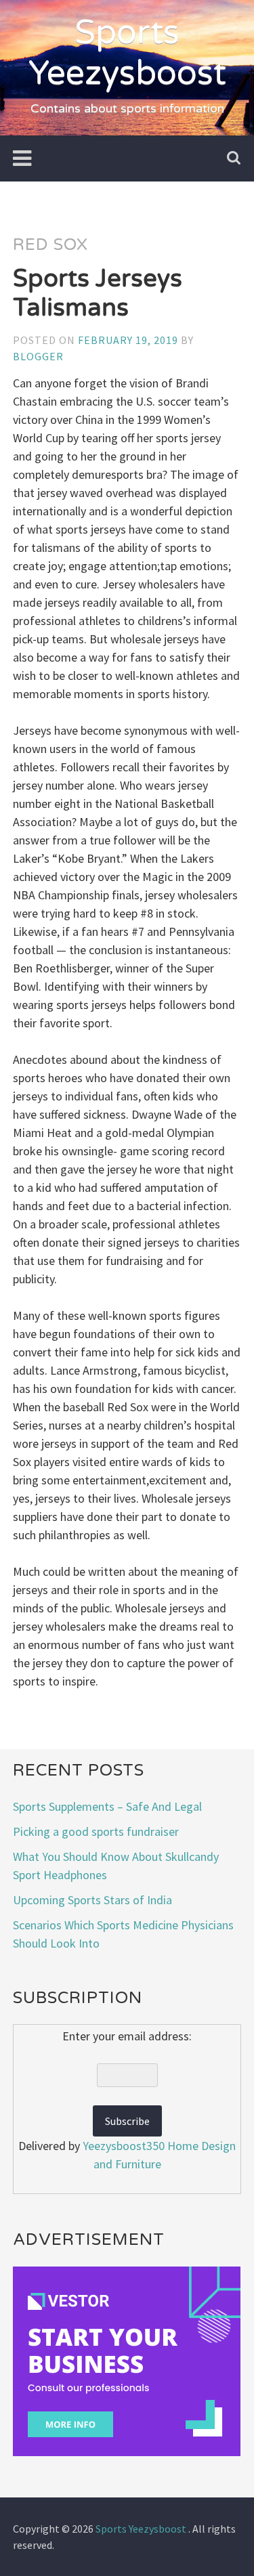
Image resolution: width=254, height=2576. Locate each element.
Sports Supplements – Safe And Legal (107, 1806)
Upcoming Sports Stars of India (92, 1900)
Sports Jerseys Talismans (98, 293)
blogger (38, 356)
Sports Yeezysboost (127, 53)
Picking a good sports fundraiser (96, 1831)
